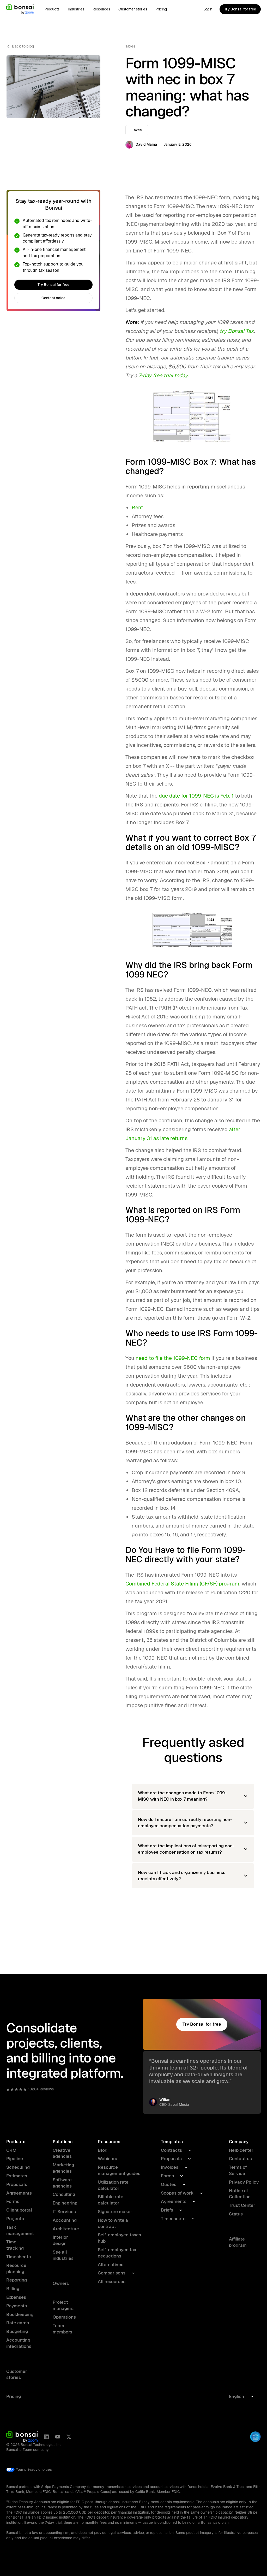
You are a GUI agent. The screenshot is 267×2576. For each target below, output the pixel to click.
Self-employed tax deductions (117, 2253)
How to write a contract (113, 2223)
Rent (137, 508)
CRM (11, 2150)
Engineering (65, 2203)
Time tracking (15, 2245)
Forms (13, 2201)
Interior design (60, 2240)
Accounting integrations (19, 2343)
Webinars (107, 2159)
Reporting (17, 2280)
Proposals (17, 2184)
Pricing (161, 9)
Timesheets (19, 2257)
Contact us (240, 2159)
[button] (52, 9)
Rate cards (18, 2323)
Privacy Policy (244, 2182)
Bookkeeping (20, 2314)
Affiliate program (238, 2242)
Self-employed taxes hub (119, 2238)
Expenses (16, 2297)
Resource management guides (119, 2170)
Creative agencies (62, 2153)
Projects (15, 2219)
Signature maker (115, 2212)
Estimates (17, 2176)
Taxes (130, 46)
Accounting (65, 2220)
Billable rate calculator (111, 2200)
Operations (64, 2317)
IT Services (64, 2212)
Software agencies (62, 2183)
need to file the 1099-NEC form (173, 1358)
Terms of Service (238, 2170)
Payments (17, 2306)
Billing (13, 2289)
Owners (61, 2283)
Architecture (66, 2229)
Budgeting (17, 2331)
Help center (241, 2150)
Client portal (19, 2210)
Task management (20, 2230)
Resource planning (16, 2268)
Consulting (64, 2194)
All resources (112, 2282)
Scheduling (18, 2167)
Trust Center (242, 2205)
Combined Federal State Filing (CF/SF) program (182, 1584)
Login (208, 9)
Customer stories (133, 9)
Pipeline (15, 2159)
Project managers (63, 2305)
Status (236, 2214)
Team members (62, 2329)
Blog (103, 2150)
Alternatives (111, 2265)
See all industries (63, 2255)
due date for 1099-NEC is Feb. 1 (196, 796)
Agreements (19, 2193)
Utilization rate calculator (113, 2185)
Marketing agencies (63, 2168)
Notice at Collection (240, 2194)
